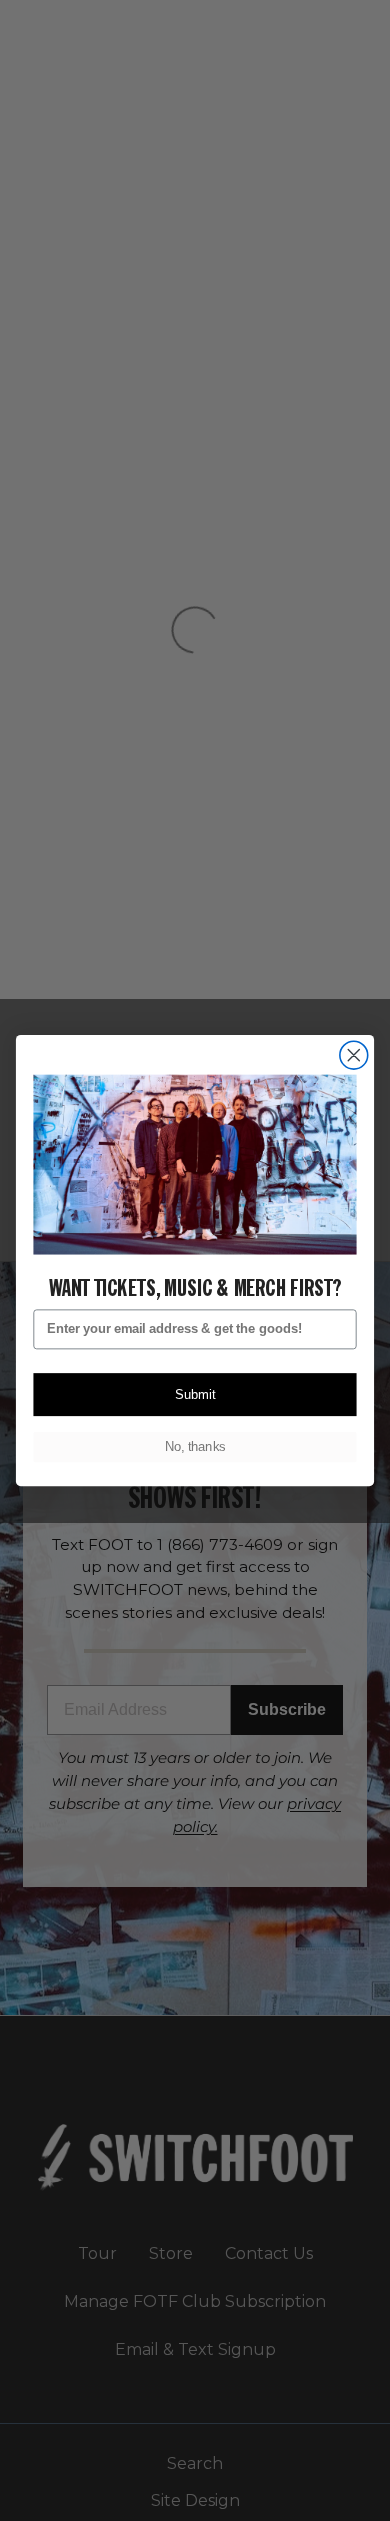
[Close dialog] (354, 1055)
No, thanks (195, 1447)
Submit (195, 1395)
